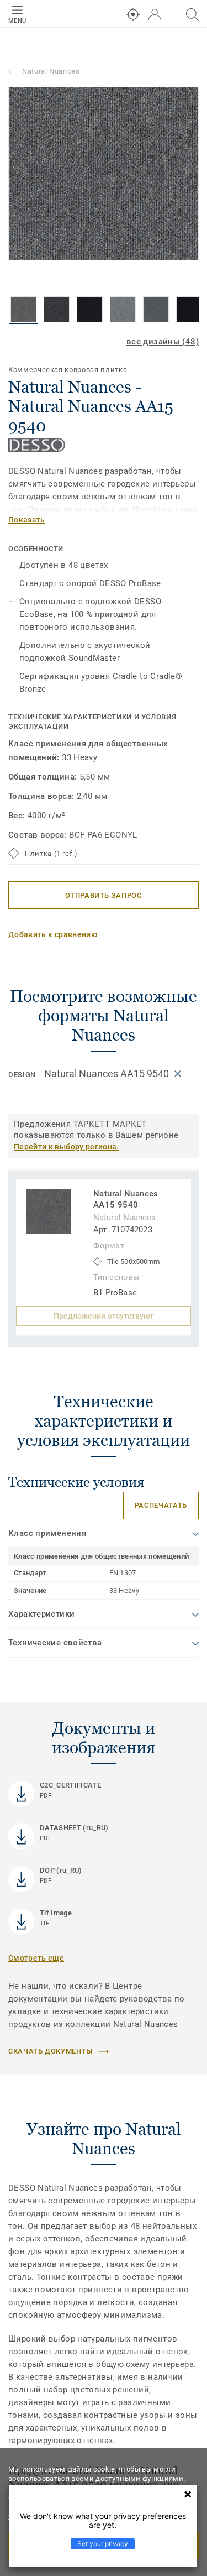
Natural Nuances (51, 71)
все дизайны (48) (163, 342)
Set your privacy (103, 2544)
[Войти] (155, 15)
